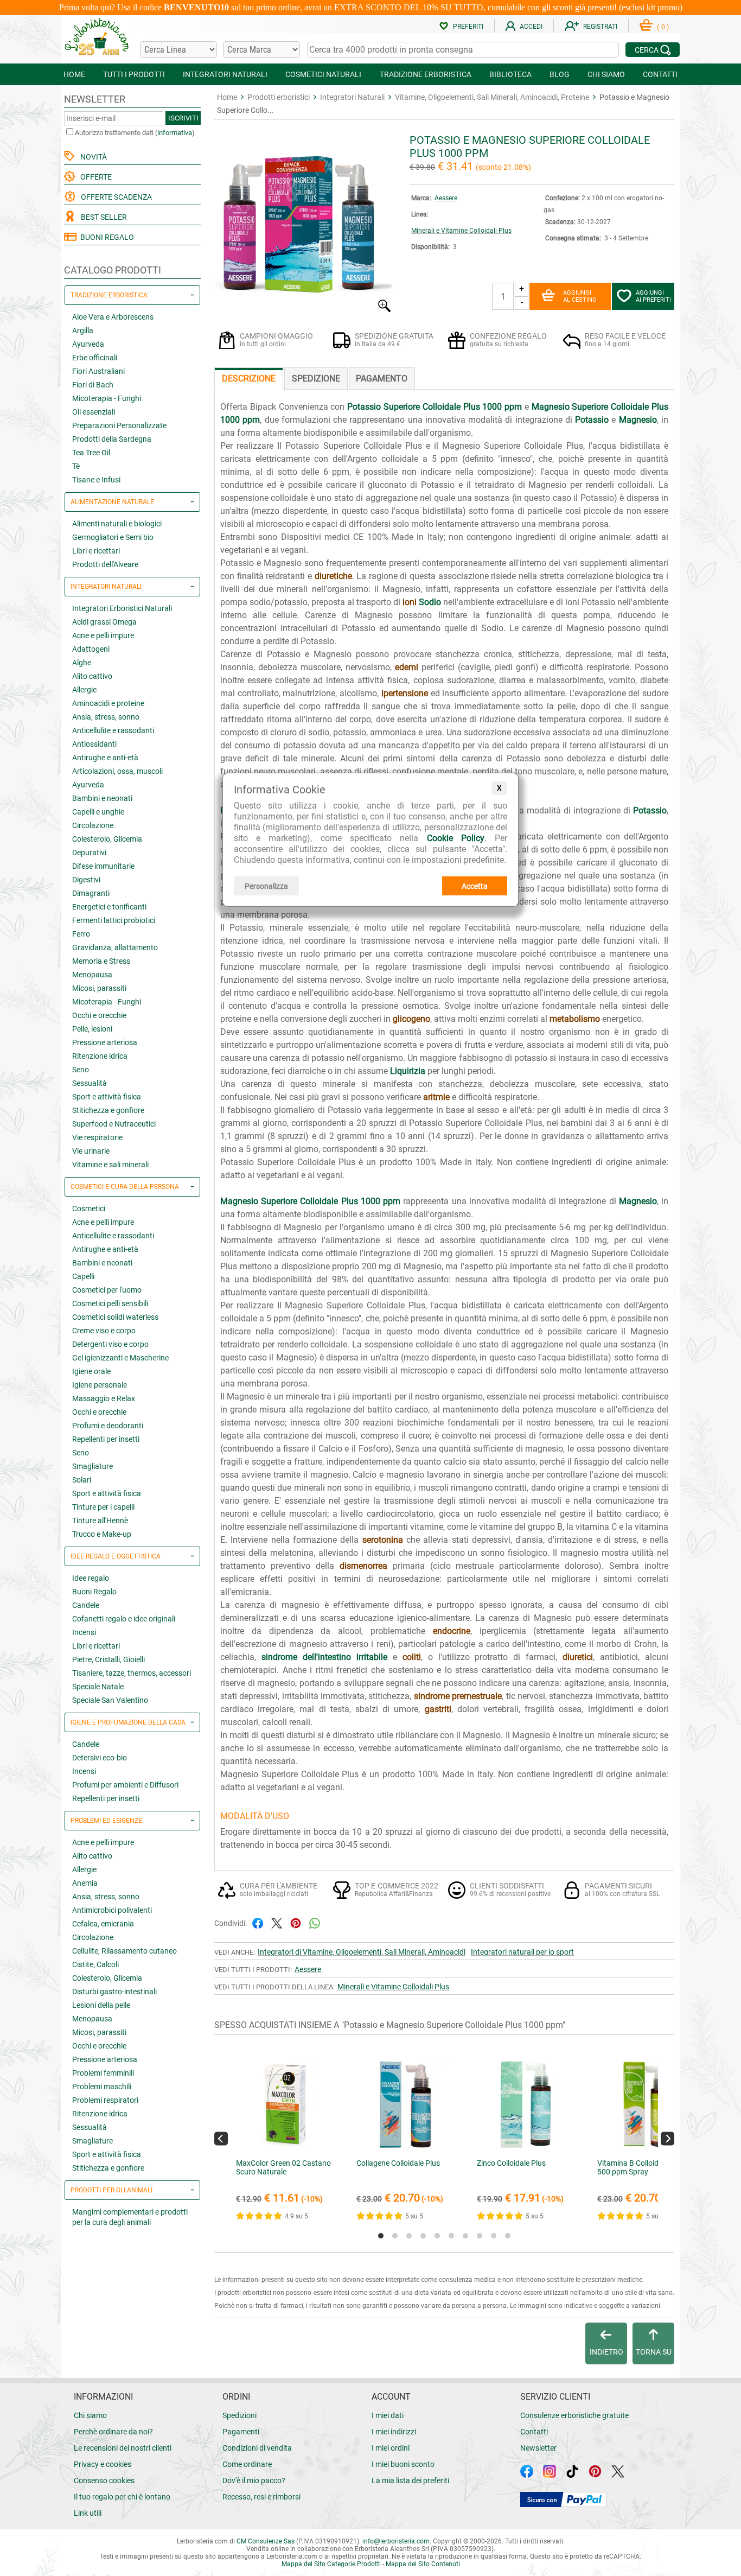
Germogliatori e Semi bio (113, 537)
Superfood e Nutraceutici (114, 1124)
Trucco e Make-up (102, 1534)
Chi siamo (90, 2415)
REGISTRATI (600, 27)
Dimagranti (91, 893)
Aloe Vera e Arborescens (113, 317)
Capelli (83, 1276)
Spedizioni (239, 2415)
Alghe (82, 663)
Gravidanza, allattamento (115, 947)
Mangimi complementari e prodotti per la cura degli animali (130, 2217)
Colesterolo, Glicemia (107, 839)
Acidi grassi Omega (104, 622)
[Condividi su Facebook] (258, 1922)
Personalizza (266, 886)
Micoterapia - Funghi (107, 398)
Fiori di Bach (93, 385)
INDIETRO (606, 2352)
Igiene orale (91, 1371)
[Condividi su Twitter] (277, 1922)
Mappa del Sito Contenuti (423, 2564)
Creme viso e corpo (104, 1331)
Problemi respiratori (105, 2100)
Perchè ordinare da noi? (113, 2432)
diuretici (578, 1657)
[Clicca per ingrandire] (304, 310)
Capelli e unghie (98, 812)
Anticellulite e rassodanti (113, 730)
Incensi (84, 1632)
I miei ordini (391, 2448)
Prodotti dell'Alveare (105, 564)
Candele (86, 1605)
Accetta (475, 886)
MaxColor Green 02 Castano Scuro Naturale (283, 2167)
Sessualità (90, 1083)
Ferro (81, 934)
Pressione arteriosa (105, 1042)
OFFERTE (94, 177)
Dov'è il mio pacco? (254, 2480)
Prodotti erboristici (279, 97)
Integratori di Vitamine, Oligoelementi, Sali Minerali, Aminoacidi (362, 1952)
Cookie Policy (456, 838)
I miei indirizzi (394, 2432)
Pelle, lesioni (92, 1029)
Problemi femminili (103, 2073)
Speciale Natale (98, 1687)
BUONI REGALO (106, 237)
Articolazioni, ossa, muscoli (117, 771)
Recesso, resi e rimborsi (261, 2497)
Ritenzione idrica (100, 1056)
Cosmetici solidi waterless (115, 1317)
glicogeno (411, 1019)
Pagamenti (241, 2432)
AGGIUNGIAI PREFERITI (653, 296)
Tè (76, 466)
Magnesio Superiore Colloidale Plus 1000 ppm (310, 1201)
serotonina (383, 1540)
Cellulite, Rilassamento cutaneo (124, 1951)
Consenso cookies (104, 2480)
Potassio (592, 420)
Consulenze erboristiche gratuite (574, 2415)
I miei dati (388, 2415)
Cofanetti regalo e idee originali (124, 1619)
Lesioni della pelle (101, 2005)
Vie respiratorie (97, 1137)
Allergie (84, 690)
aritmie (436, 1097)
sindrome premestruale (458, 1696)
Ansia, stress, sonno (106, 717)
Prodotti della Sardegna (112, 439)
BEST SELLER (102, 217)
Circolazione (93, 825)
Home (227, 97)
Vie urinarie (91, 1151)
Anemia (85, 1883)
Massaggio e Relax (104, 1398)
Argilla (83, 330)
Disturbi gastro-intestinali (114, 1992)
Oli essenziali (94, 412)
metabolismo (575, 1019)
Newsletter (538, 2448)
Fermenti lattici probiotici (114, 920)
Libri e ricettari (96, 551)
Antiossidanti (94, 744)
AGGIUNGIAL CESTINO (580, 296)
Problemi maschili (102, 2087)
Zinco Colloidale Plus (511, 2163)
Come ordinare (247, 2464)
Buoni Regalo (94, 1592)
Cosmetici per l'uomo (107, 1290)
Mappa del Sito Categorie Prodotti (331, 2564)
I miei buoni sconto (403, 2464)
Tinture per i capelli (103, 1507)
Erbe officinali (95, 358)
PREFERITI (468, 27)
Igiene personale (100, 1385)
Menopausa (92, 975)
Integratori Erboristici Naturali (122, 608)
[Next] (667, 2138)
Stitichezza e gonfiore (108, 1110)
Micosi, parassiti (99, 988)
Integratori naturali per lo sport (522, 1952)
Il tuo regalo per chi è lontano (122, 2497)
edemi (407, 667)
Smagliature (92, 1466)
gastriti (438, 1709)
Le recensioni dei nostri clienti (123, 2448)
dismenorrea (363, 1566)
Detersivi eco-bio (100, 1758)
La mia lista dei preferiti (410, 2480)
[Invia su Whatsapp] (315, 1922)
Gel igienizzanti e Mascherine (120, 1358)
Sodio (430, 602)
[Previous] (221, 2138)
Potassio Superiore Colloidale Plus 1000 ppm (435, 407)
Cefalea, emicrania (103, 1924)
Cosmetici (89, 1209)
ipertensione (405, 693)
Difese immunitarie (103, 866)
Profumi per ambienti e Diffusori (125, 1785)
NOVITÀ (92, 157)
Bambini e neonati (102, 798)
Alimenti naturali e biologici (117, 524)
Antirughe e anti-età (105, 758)
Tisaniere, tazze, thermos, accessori (132, 1673)
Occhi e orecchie (99, 1015)
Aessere (446, 198)
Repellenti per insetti (106, 1439)
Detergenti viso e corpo (110, 1344)
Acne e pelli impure (103, 635)
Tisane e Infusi (96, 480)
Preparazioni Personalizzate (119, 425)
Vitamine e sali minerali (110, 1165)
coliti (412, 1657)
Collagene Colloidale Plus (398, 2163)
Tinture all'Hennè (100, 1521)
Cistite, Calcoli (95, 1964)
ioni (410, 602)
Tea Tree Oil (91, 453)
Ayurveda (88, 344)
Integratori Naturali (352, 97)
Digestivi (86, 880)
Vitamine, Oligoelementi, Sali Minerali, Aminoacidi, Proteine (492, 97)
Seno (81, 1070)
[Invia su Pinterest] (296, 1922)
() (663, 27)
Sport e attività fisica (107, 1097)
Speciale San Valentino (110, 1700)
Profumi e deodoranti (108, 1426)
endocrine (452, 1631)
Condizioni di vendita (257, 2448)
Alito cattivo (92, 676)
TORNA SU (654, 2352)
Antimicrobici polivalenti (112, 1910)
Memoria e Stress (101, 961)
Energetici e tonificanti (109, 907)
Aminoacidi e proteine (108, 703)
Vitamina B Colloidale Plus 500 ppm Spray (641, 2167)
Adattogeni (91, 649)
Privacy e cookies (103, 2464)
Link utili (88, 2513)
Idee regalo (91, 1578)
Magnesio (638, 420)
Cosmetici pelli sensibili (110, 1303)
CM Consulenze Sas (266, 2541)
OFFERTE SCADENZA (115, 197)
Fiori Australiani (98, 371)
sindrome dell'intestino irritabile (324, 1657)
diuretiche (333, 576)
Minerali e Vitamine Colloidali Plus (461, 231)
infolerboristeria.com (396, 2541)
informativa (175, 133)
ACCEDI (531, 27)
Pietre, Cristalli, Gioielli (108, 1659)
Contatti (534, 2432)
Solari (82, 1480)
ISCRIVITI (183, 118)
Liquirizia (408, 1071)
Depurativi (89, 853)
